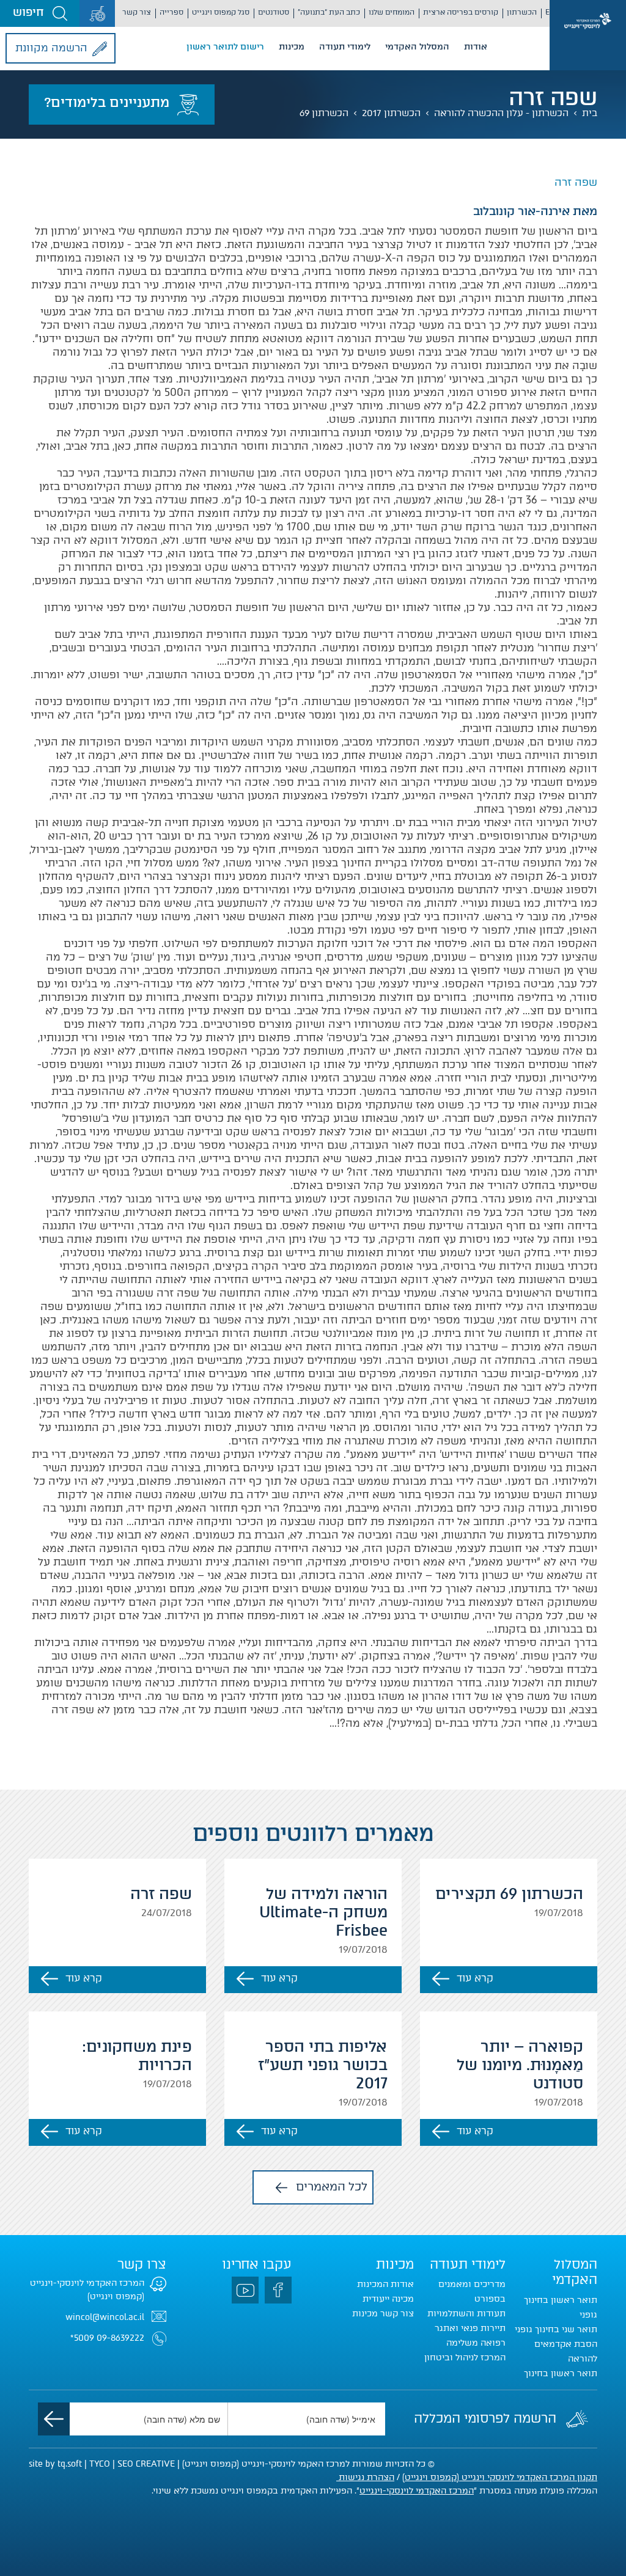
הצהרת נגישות (365, 2477)
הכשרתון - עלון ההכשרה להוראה (501, 113)
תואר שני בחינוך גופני (556, 2329)
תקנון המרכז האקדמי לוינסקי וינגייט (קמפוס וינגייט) (500, 2477)
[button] (40, 13)
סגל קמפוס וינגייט (221, 12)
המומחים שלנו (392, 12)
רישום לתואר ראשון (225, 47)
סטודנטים (274, 12)
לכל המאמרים (332, 2186)
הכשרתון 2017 (391, 113)
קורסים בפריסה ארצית (461, 12)
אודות (476, 47)
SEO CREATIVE (146, 2464)
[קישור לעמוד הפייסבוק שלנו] (278, 2290)
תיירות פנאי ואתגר (470, 2328)
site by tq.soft (55, 2464)
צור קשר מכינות (383, 2314)
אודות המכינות (385, 2284)
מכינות (292, 47)
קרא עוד (475, 1978)
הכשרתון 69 (324, 113)
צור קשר (137, 12)
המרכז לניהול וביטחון (465, 2358)
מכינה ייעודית (388, 2299)
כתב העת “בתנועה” (329, 12)
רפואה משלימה (476, 2343)
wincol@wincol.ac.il (105, 2317)
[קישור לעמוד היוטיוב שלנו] (245, 2290)
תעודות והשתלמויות (466, 2314)
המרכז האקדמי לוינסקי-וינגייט (417, 2491)
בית (590, 113)
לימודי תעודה (345, 47)
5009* (82, 2338)
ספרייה (171, 12)
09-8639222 (120, 2338)
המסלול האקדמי (417, 47)
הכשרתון (522, 12)
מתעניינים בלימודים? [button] (107, 102)
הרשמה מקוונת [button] (51, 48)
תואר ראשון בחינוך (561, 2373)
